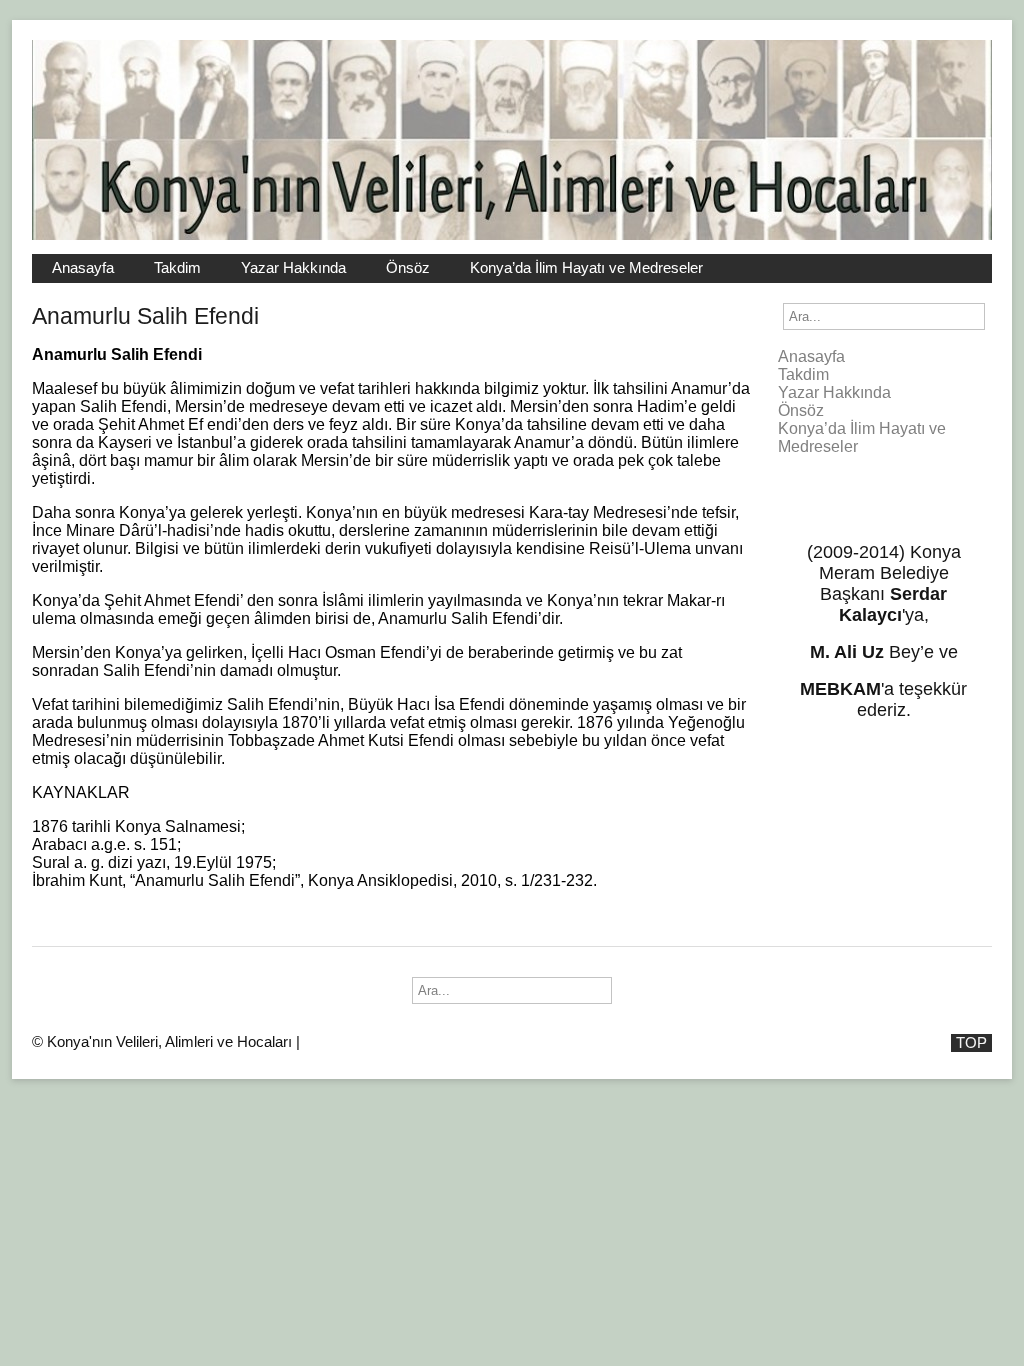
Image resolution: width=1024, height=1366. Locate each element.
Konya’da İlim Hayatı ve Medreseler (586, 268)
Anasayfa (83, 268)
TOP (971, 1043)
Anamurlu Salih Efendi (145, 316)
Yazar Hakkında (293, 268)
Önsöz (408, 268)
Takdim (177, 268)
